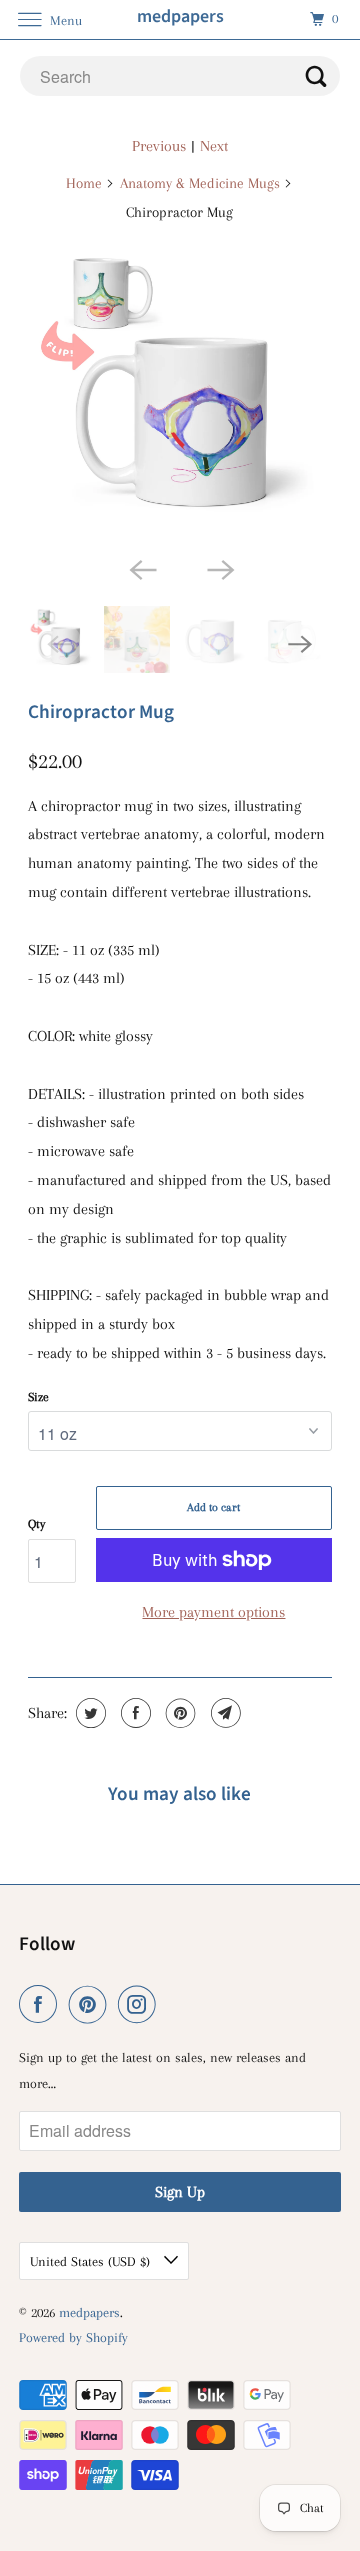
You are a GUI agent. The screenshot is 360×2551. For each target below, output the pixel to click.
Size (38, 1397)
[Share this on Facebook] (133, 1713)
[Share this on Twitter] (88, 1713)
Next (214, 146)
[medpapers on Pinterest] (92, 2004)
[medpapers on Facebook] (42, 2004)
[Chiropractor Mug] (180, 393)
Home (84, 183)
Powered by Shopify (73, 2337)
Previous (159, 146)
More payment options (213, 1612)
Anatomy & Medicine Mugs (200, 183)
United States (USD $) (92, 2261)
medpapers (89, 2312)
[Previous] (141, 568)
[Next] (219, 568)
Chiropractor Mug (101, 712)
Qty (36, 1524)
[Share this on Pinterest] (178, 1713)
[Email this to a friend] (223, 1713)
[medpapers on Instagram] (141, 2004)
